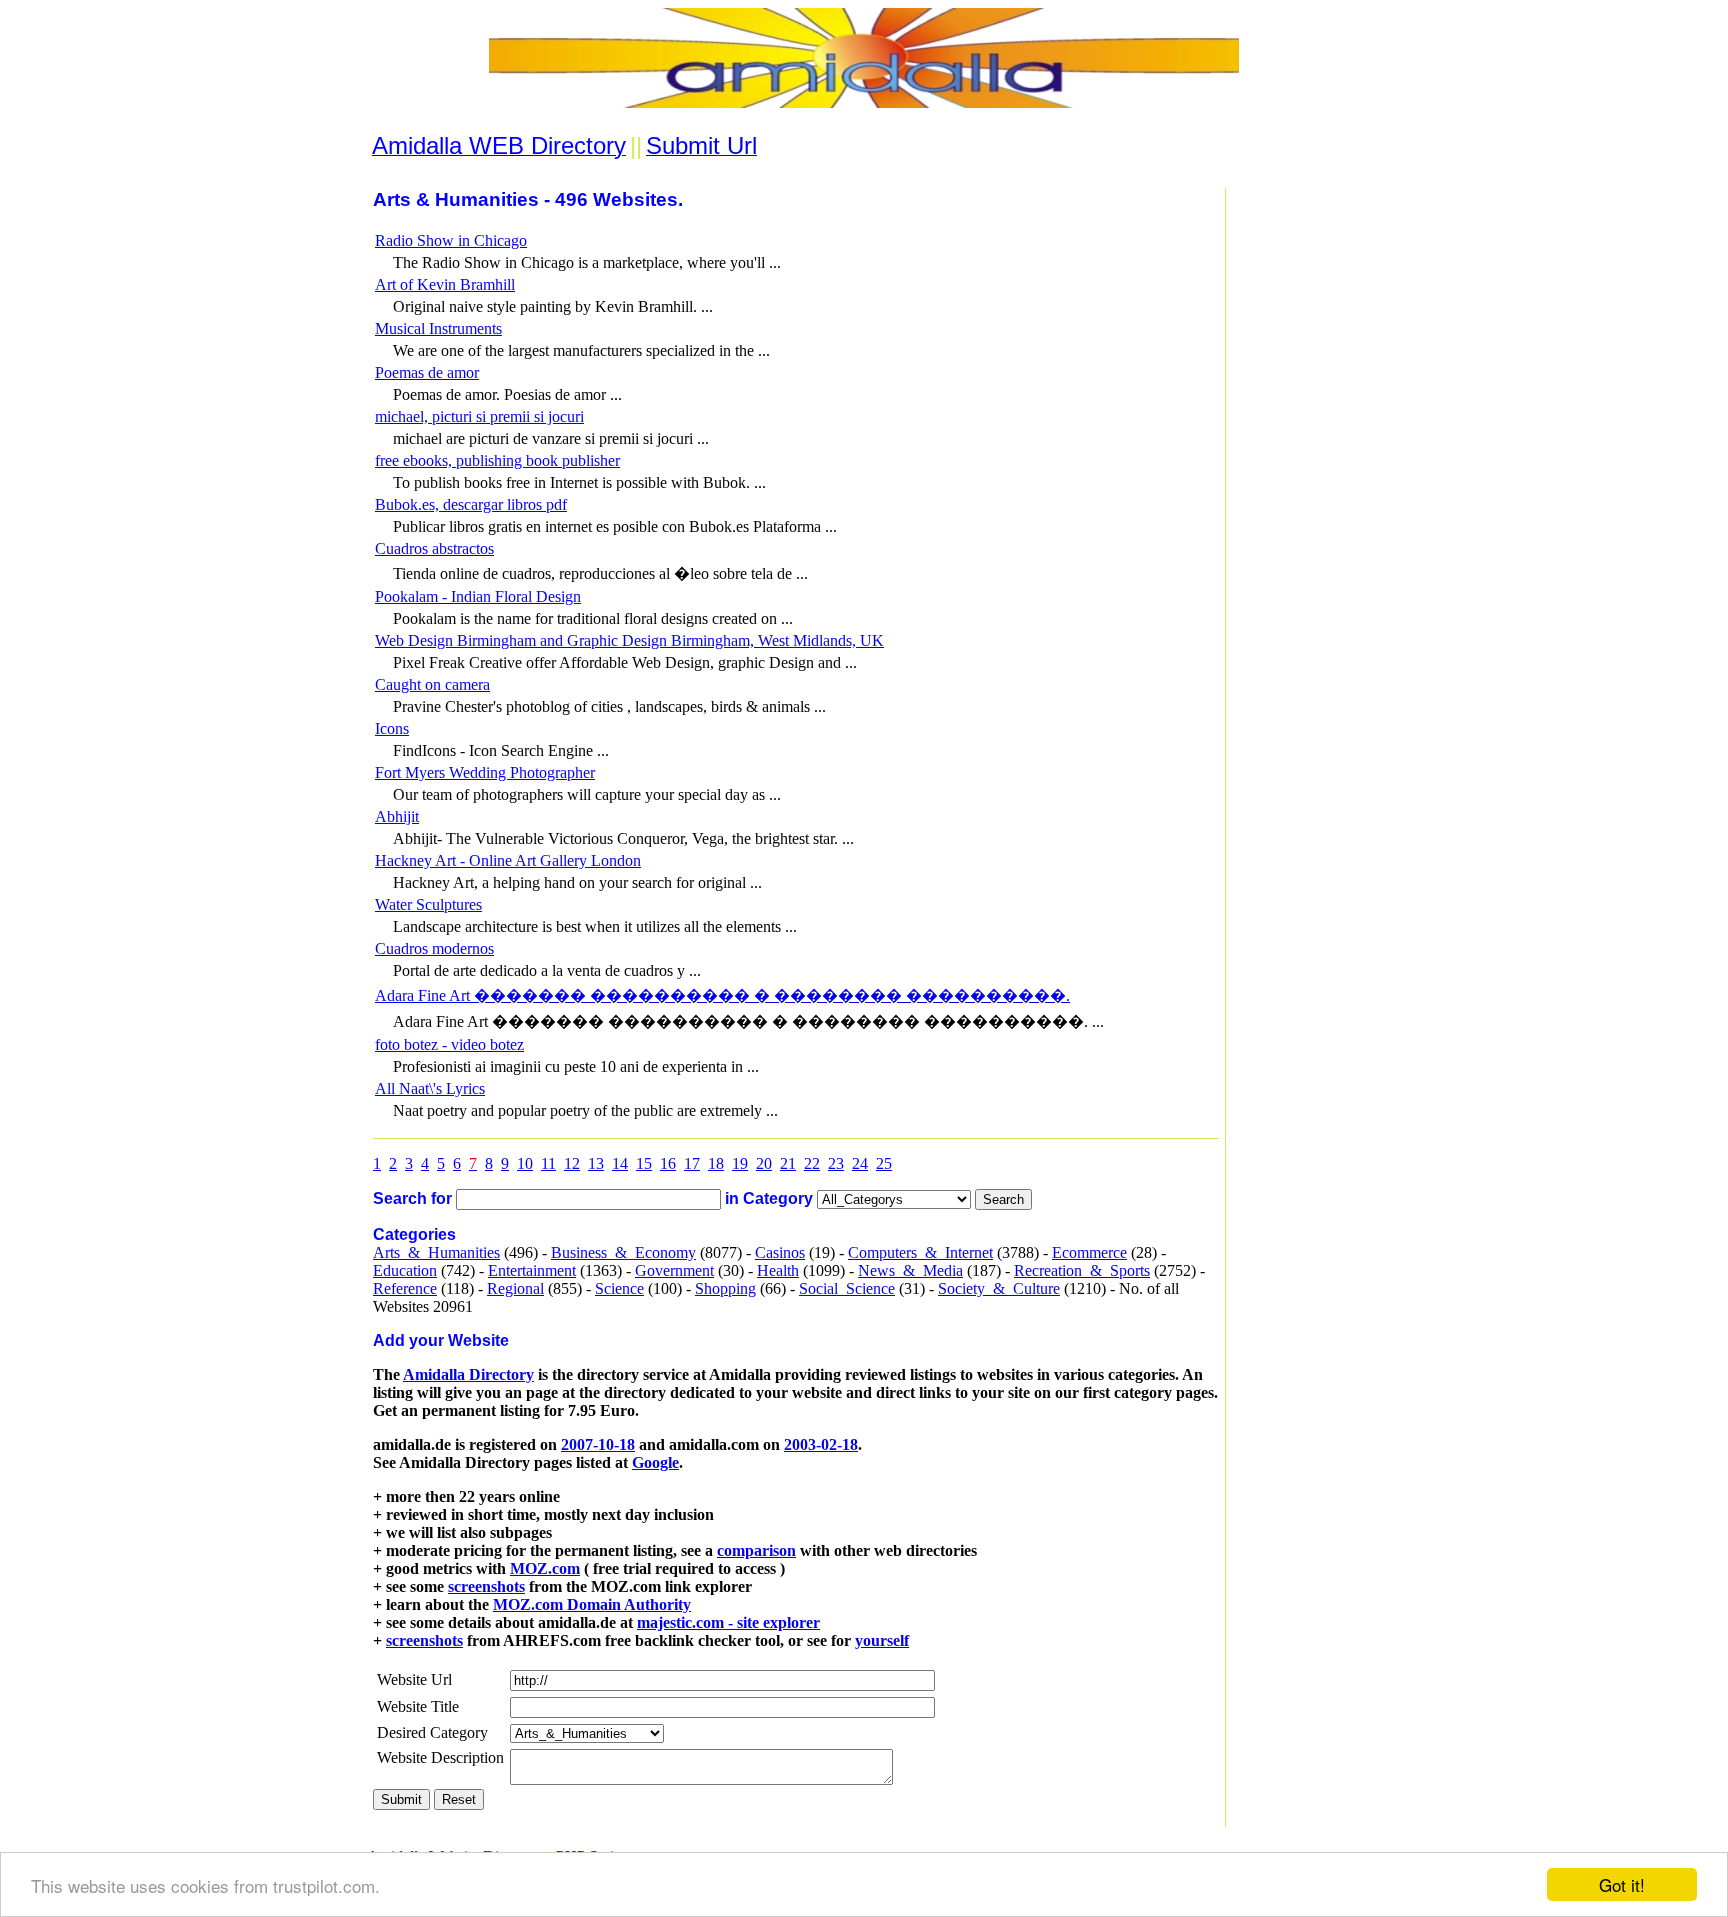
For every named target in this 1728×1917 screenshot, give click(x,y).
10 (525, 1163)
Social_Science (847, 1288)
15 (644, 1163)
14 (620, 1163)
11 (548, 1163)
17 (692, 1163)
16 (668, 1163)
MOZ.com (545, 1568)
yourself (882, 1640)
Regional (515, 1288)
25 (884, 1163)
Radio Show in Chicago (451, 240)
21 (788, 1163)
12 (572, 1163)
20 (764, 1163)
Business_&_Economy (623, 1252)
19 (740, 1163)
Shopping (725, 1288)
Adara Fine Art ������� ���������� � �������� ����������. (722, 995)
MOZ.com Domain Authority (592, 1604)
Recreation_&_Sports (1082, 1270)
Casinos (780, 1252)
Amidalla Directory (468, 1374)
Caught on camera (432, 684)
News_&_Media (910, 1270)
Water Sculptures (428, 904)
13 (596, 1163)
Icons (392, 728)
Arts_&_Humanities (436, 1252)
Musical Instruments (438, 328)
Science (619, 1288)
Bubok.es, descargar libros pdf (471, 504)
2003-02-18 (821, 1444)
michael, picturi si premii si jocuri (479, 416)
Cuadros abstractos (434, 548)
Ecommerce (1089, 1252)
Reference (405, 1288)
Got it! (1622, 1884)
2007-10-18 (598, 1444)
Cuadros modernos (434, 948)
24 (860, 1163)
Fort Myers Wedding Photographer (485, 772)
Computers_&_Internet (920, 1252)
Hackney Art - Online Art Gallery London (508, 860)
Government (674, 1270)
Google (655, 1462)
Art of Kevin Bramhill (445, 284)
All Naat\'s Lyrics (430, 1088)
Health (778, 1270)
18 (716, 1163)
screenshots (486, 1586)
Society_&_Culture (999, 1288)
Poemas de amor (427, 372)
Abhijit (397, 816)
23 (836, 1163)
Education (405, 1270)
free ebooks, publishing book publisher (497, 460)
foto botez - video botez (449, 1044)
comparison (756, 1550)
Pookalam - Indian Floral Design (478, 596)
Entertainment (532, 1270)
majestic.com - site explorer (728, 1622)
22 (812, 1163)
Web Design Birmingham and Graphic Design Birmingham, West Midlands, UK (629, 640)
